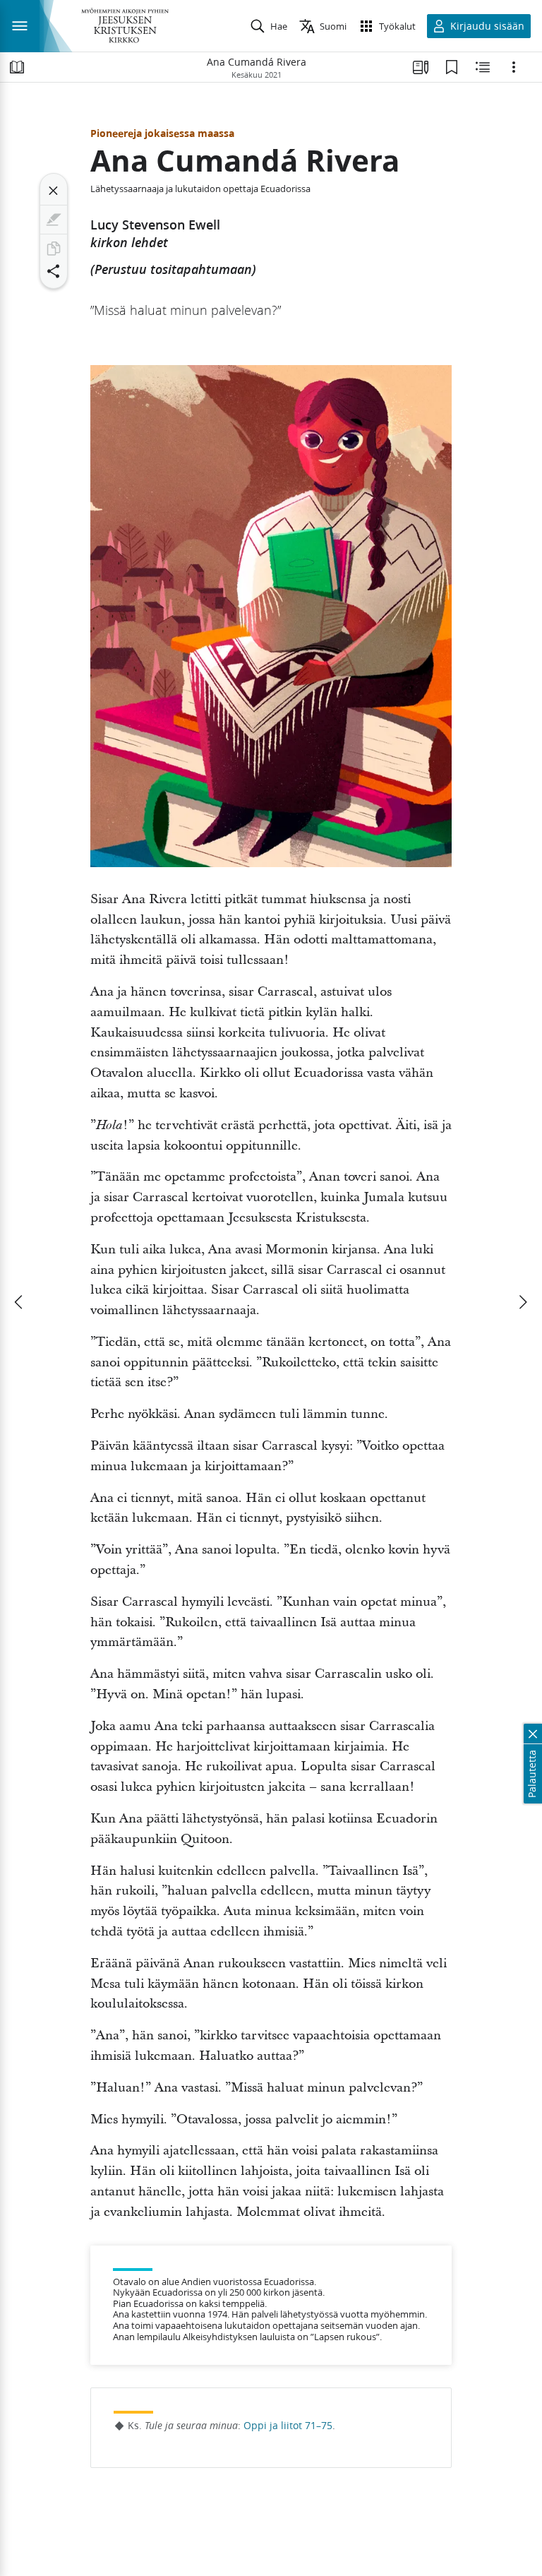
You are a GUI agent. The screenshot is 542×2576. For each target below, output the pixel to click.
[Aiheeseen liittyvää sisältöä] (483, 67)
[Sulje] (54, 191)
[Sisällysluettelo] (17, 67)
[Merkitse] (54, 220)
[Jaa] (54, 271)
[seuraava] (522, 1302)
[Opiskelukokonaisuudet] (421, 67)
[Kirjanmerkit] (452, 67)
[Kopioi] (54, 249)
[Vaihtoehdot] (514, 67)
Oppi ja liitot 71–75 (288, 2426)
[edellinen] (20, 1302)
